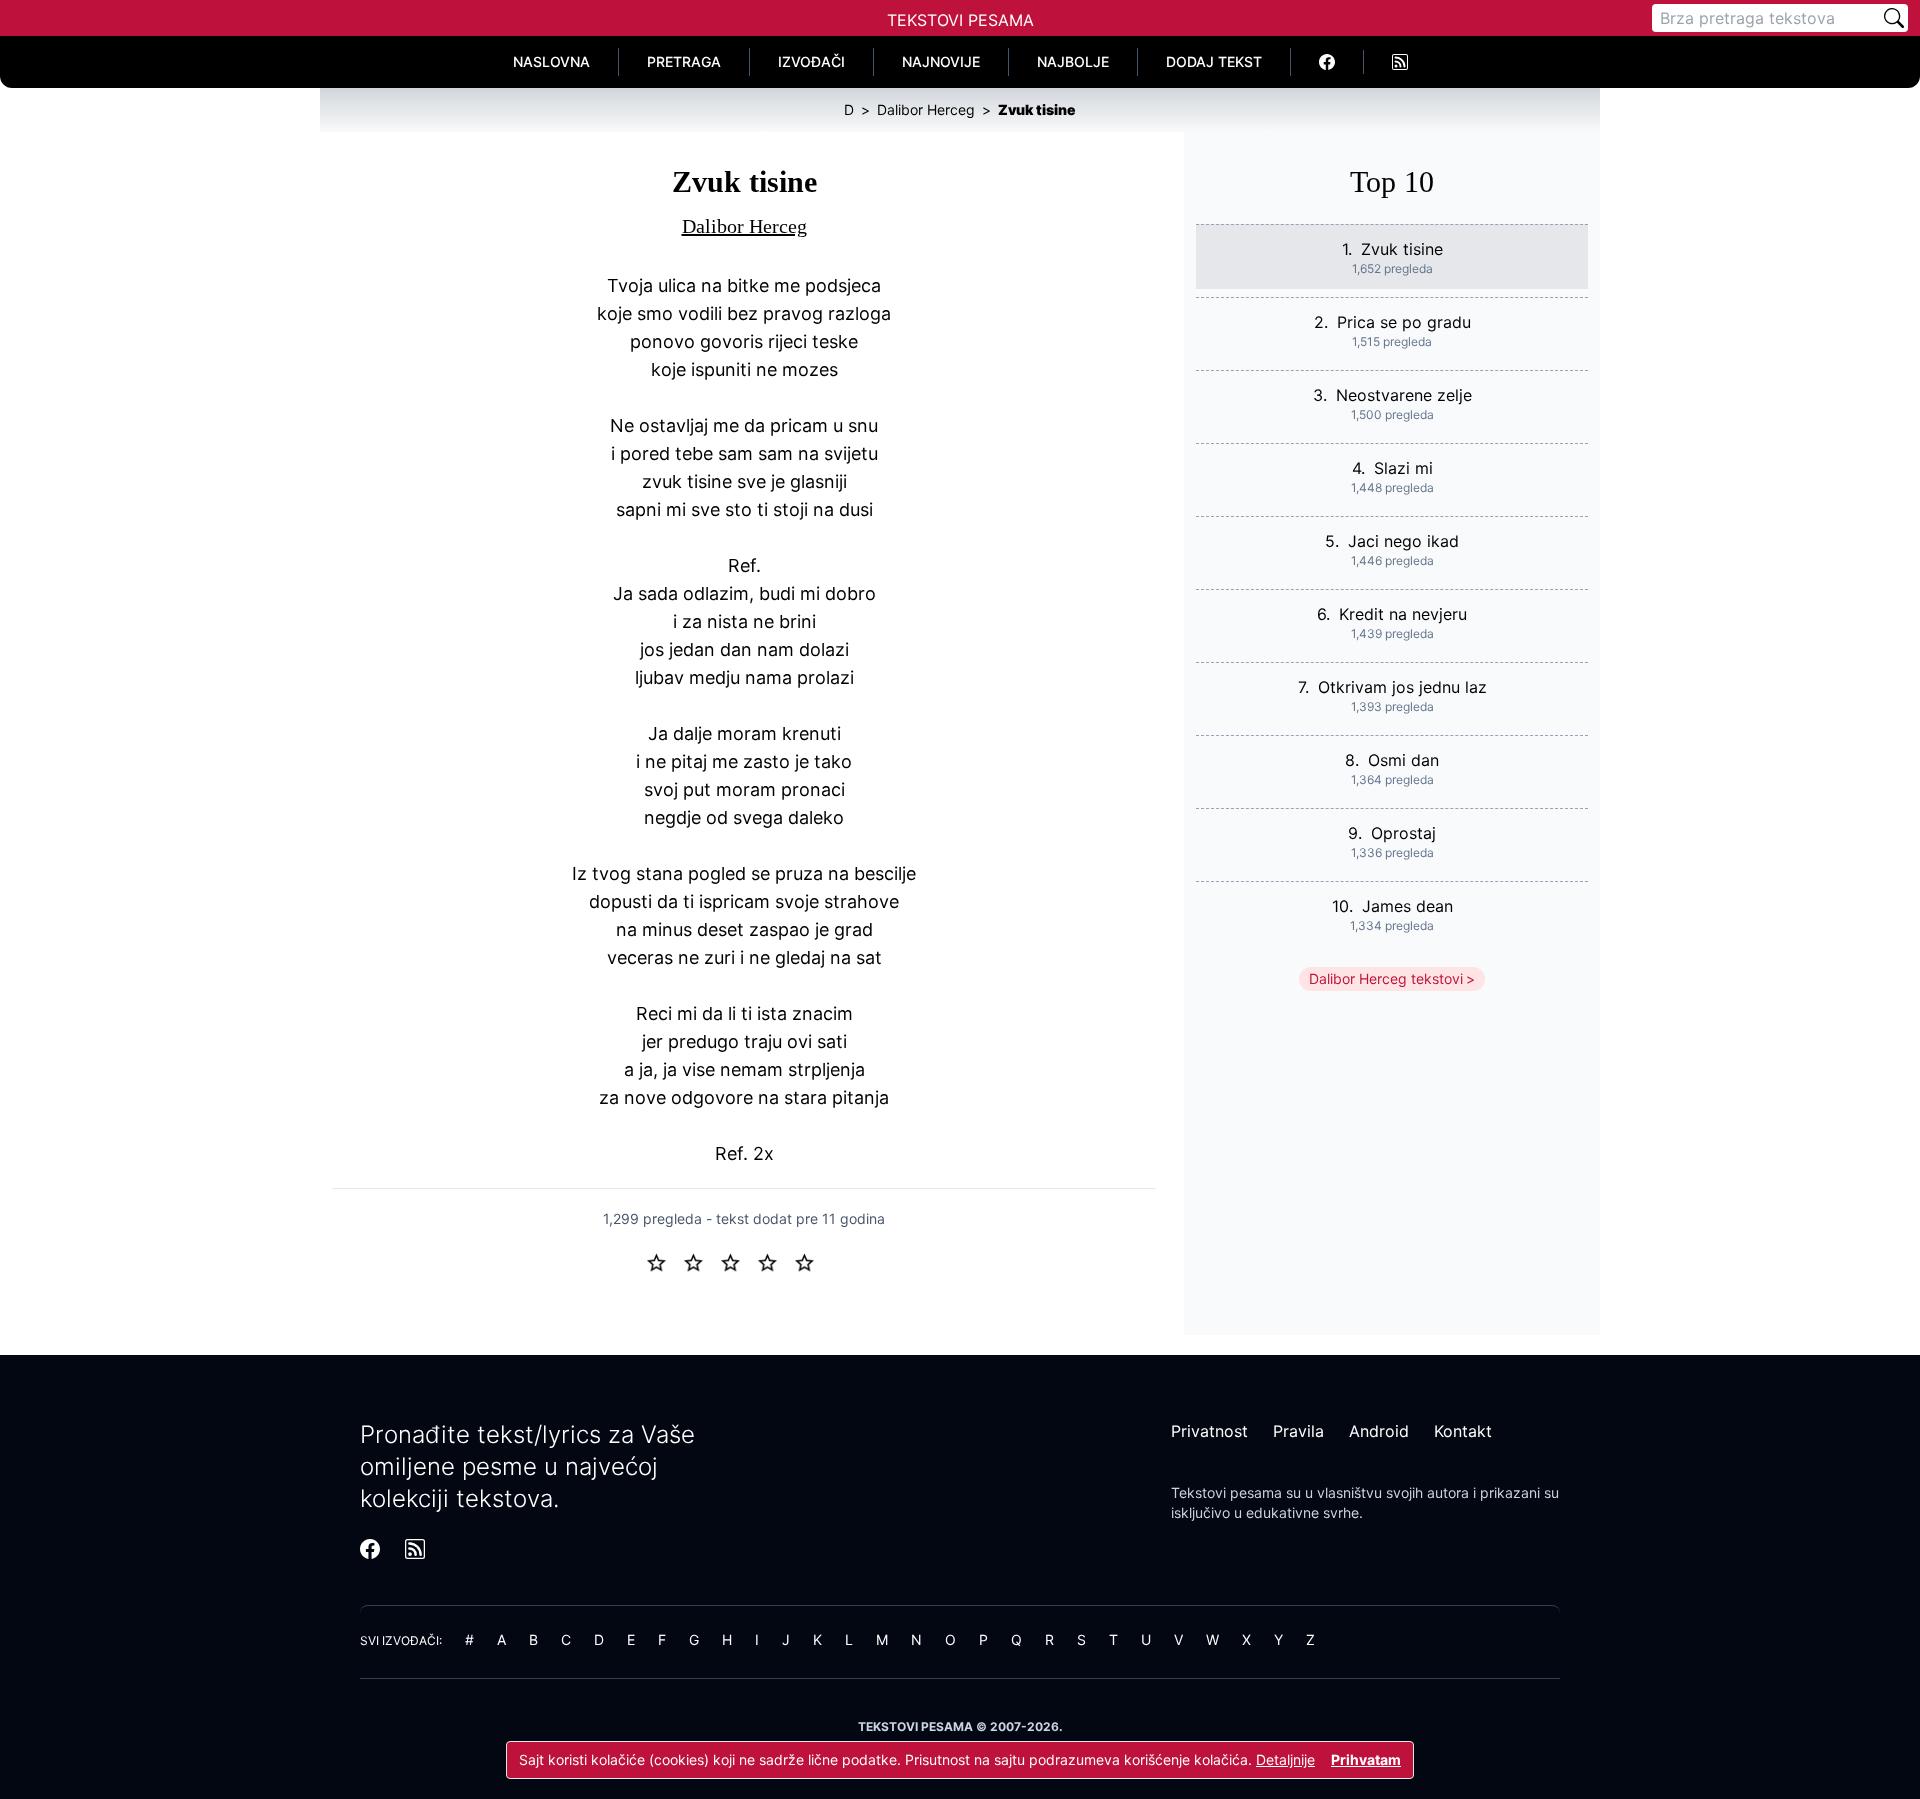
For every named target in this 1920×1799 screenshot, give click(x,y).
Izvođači (811, 61)
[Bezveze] (701, 1261)
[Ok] (738, 1261)
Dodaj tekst (1214, 61)
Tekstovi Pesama (960, 20)
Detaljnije (1285, 1759)
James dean (1407, 906)
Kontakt (1463, 1431)
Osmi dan (1403, 760)
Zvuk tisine (1402, 249)
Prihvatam (1366, 1759)
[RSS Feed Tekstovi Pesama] (1400, 62)
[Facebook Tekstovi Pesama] (1327, 62)
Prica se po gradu (1404, 322)
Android (1379, 1431)
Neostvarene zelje (1404, 395)
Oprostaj (1403, 833)
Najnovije (941, 61)
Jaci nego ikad (1403, 541)
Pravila (1298, 1431)
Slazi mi (1403, 468)
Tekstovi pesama (1226, 1492)
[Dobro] (775, 1261)
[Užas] (664, 1261)
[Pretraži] (1894, 18)
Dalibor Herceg (744, 226)
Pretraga (684, 61)
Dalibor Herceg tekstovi (1386, 978)
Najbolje (1073, 61)
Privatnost (1209, 1431)
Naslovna (551, 61)
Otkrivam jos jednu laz (1402, 687)
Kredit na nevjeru (1403, 614)
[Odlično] (810, 1261)
